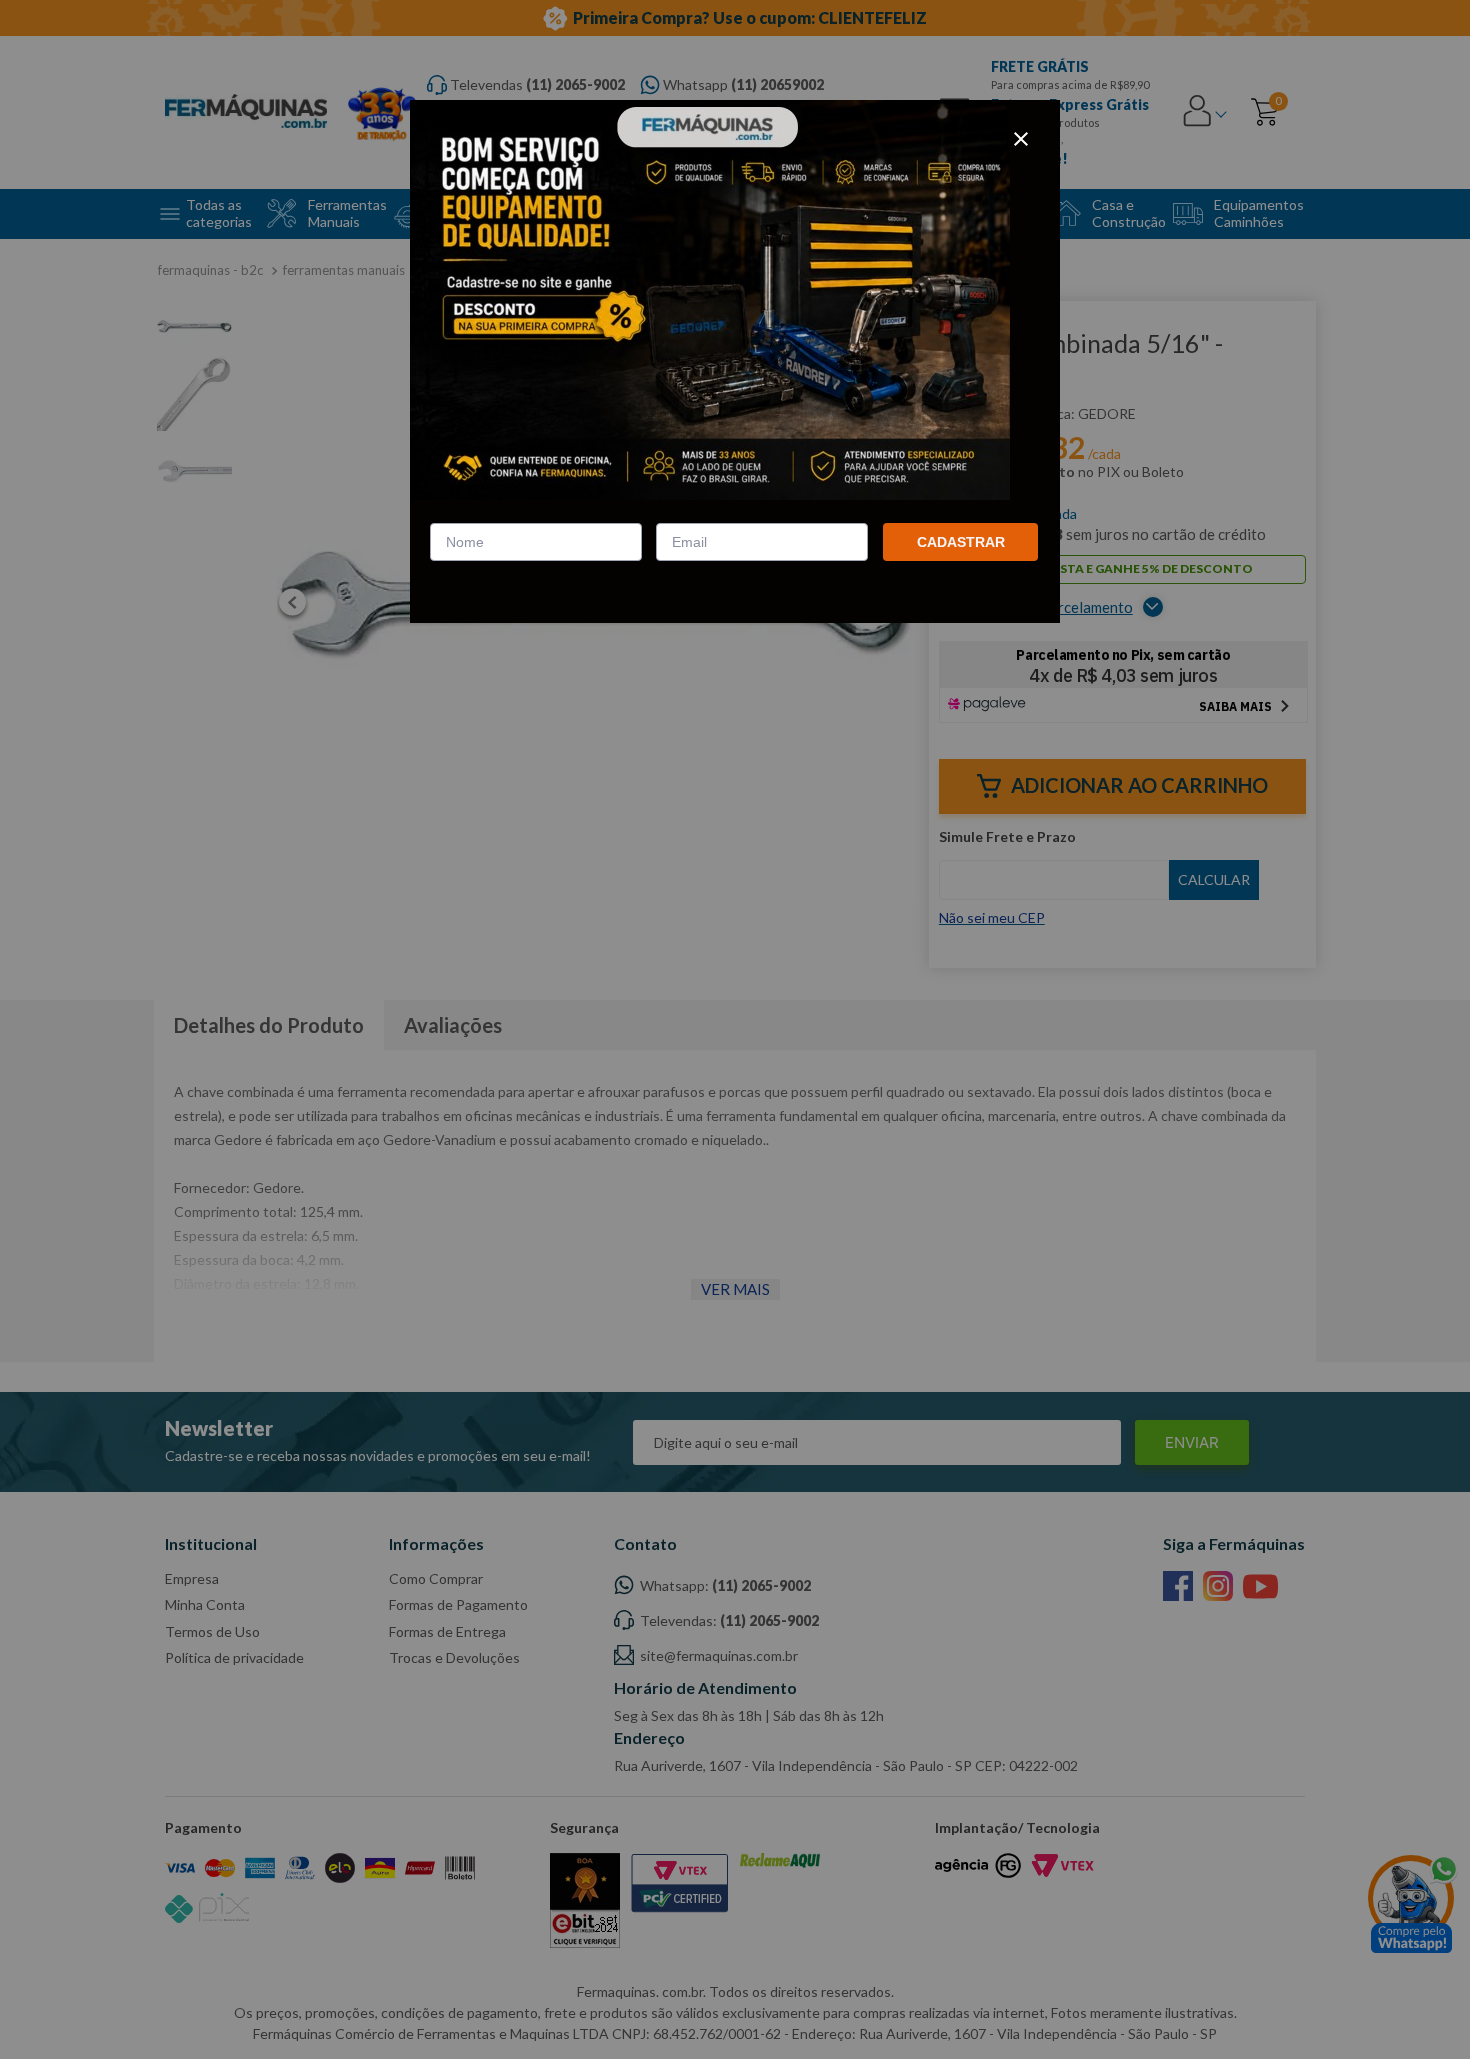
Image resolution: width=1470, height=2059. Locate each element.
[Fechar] (1021, 139)
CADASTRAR (961, 542)
